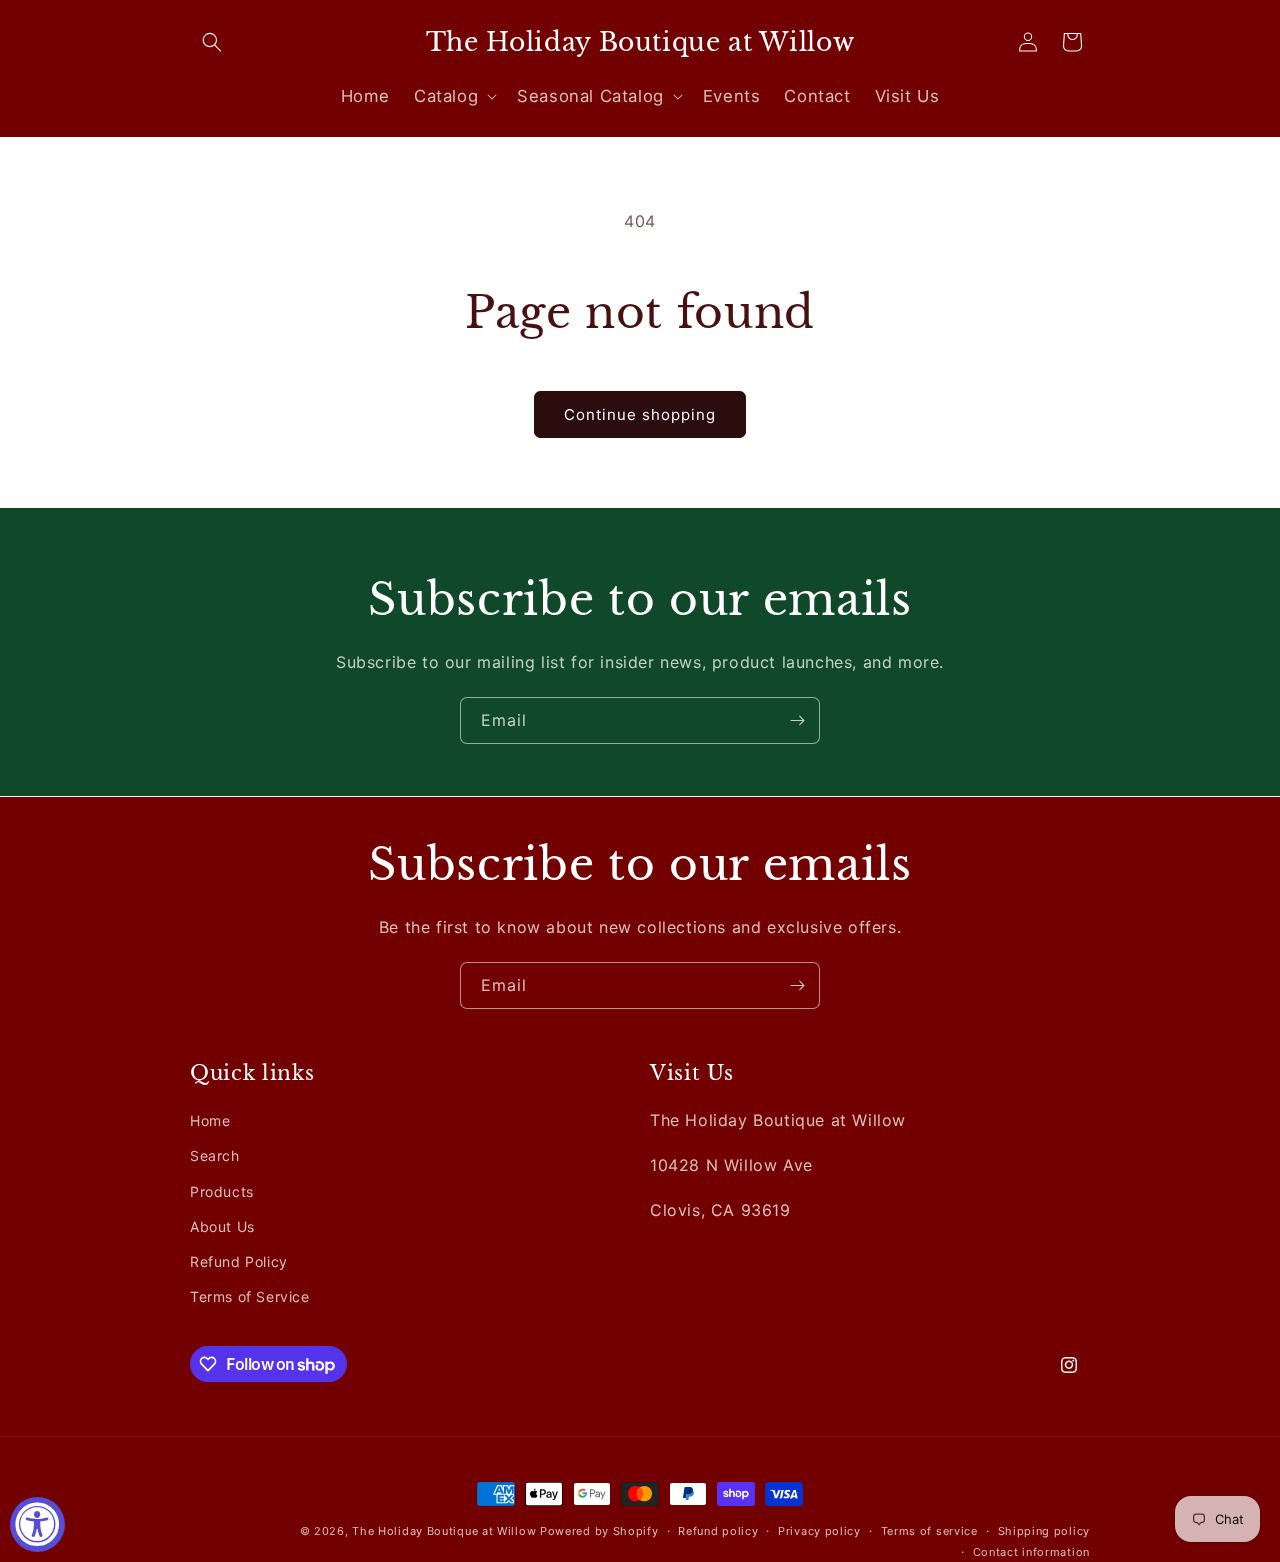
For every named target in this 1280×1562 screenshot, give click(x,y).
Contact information (1031, 1551)
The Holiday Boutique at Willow (444, 1531)
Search (215, 1155)
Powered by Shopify (599, 1531)
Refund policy (718, 1531)
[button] (212, 42)
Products (222, 1190)
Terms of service (929, 1531)
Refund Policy (239, 1261)
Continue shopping (640, 414)
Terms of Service (250, 1296)
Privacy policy (819, 1531)
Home (210, 1120)
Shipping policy (1044, 1531)
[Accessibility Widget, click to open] (37, 1524)
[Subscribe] (797, 720)
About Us (222, 1226)
